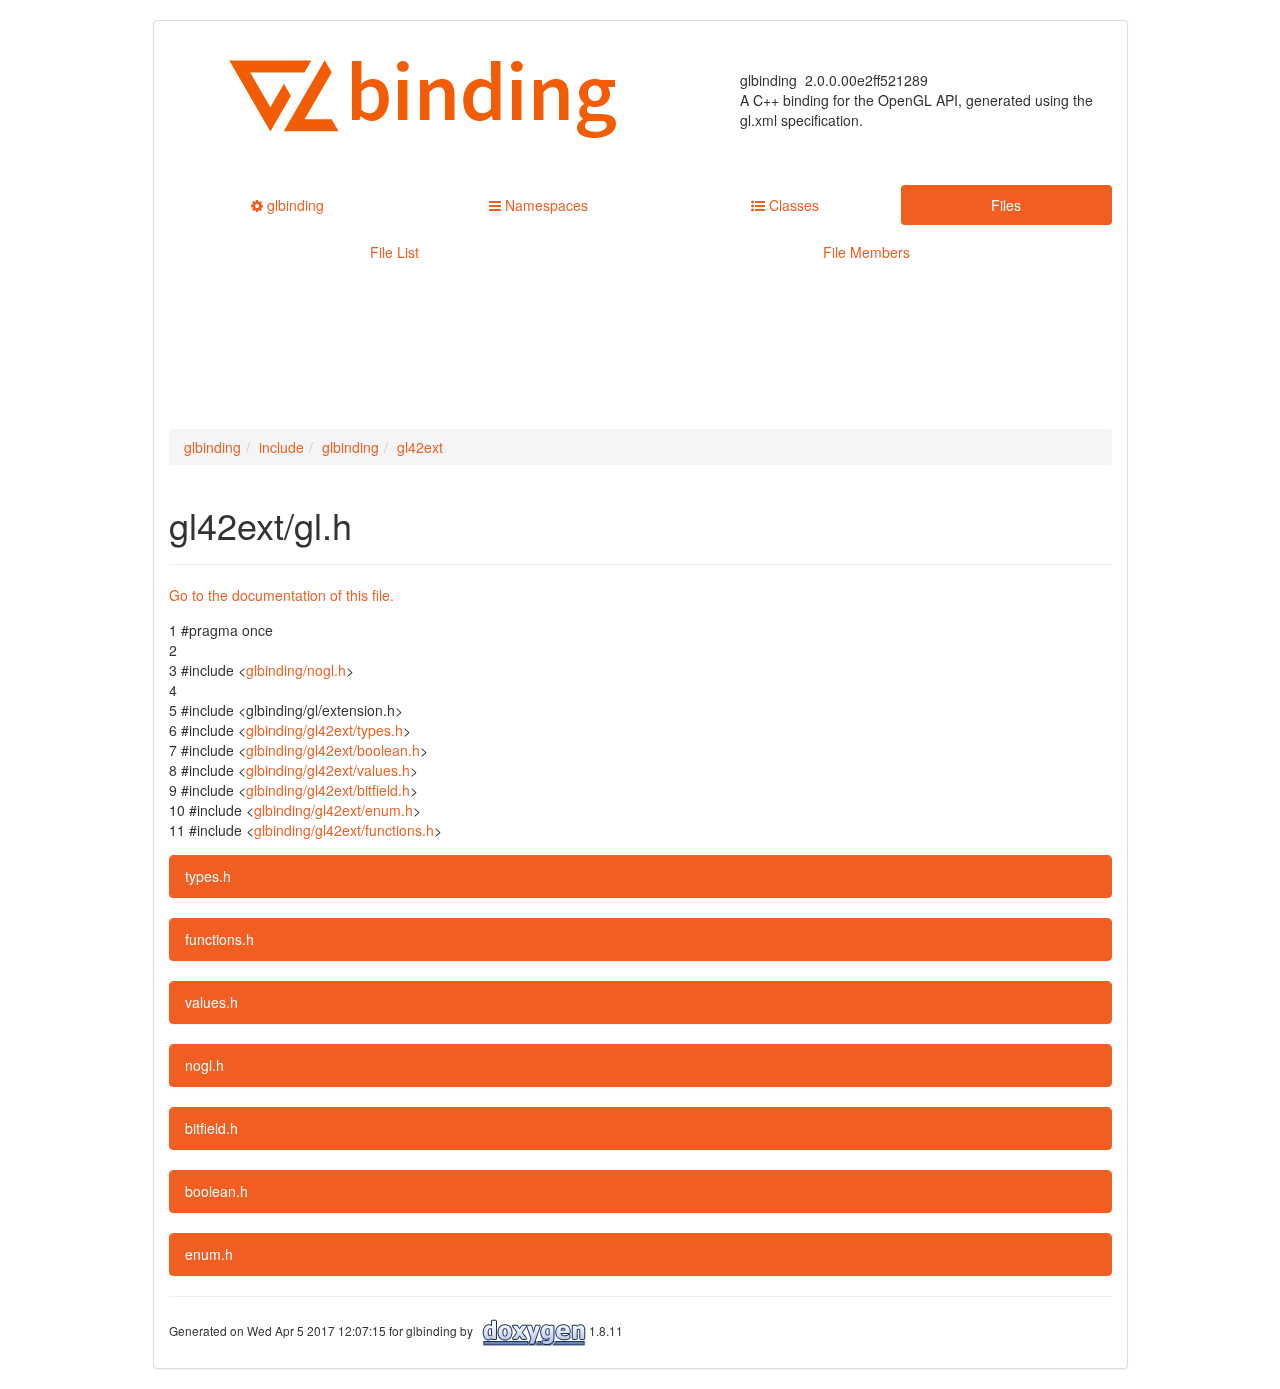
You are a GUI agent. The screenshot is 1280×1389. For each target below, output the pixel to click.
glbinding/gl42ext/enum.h (333, 810)
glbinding (212, 447)
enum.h (209, 1254)
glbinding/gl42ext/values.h (328, 770)
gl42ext (420, 447)
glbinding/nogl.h (296, 670)
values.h (211, 1002)
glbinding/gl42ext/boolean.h (333, 750)
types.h (208, 876)
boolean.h (216, 1191)
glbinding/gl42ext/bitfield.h (328, 790)
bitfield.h (211, 1128)
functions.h (219, 939)
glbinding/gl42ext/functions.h (344, 830)
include (281, 447)
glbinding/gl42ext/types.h (324, 730)
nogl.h (204, 1065)
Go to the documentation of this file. (281, 595)
